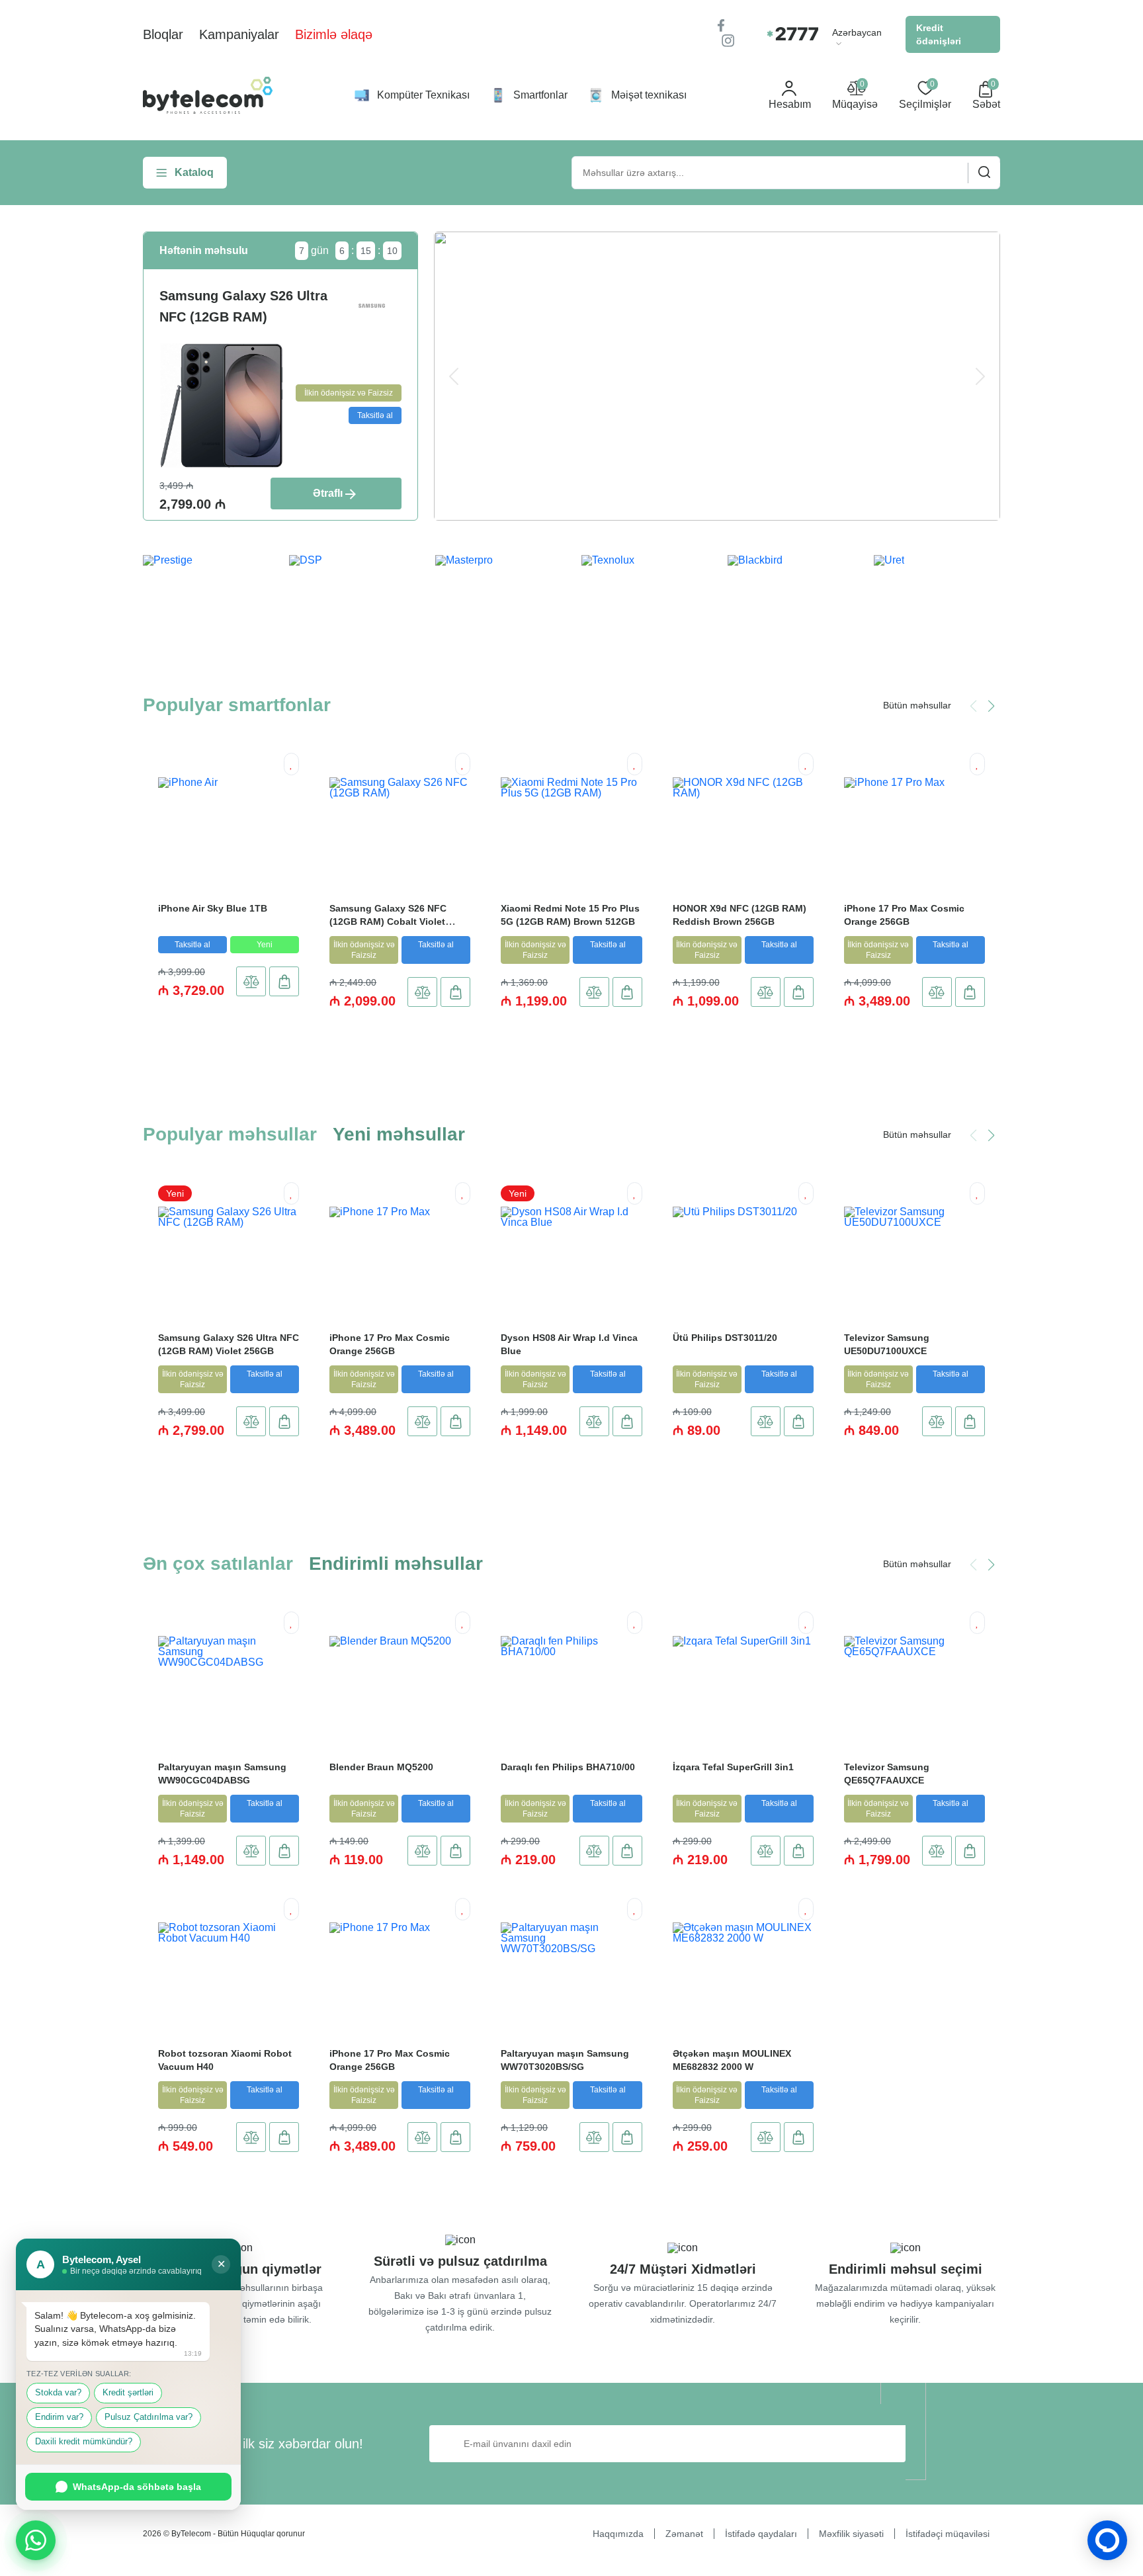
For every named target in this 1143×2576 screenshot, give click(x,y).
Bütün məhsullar (917, 705)
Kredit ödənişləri (939, 34)
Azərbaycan (857, 33)
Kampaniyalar (239, 34)
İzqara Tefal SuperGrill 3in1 (733, 1767)
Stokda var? (58, 2393)
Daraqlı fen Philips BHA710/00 (568, 1767)
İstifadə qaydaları (761, 2534)
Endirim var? (59, 2417)
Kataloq (194, 172)
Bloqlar (163, 34)
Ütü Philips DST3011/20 (725, 1338)
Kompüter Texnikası (423, 95)
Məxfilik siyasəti (851, 2534)
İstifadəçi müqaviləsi (948, 2534)
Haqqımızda (618, 2534)
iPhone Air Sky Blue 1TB (213, 908)
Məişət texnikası (649, 95)
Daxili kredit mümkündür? (84, 2442)
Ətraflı (328, 493)
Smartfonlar (540, 95)
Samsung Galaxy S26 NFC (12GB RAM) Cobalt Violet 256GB (388, 922)
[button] (991, 706)
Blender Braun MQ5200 (381, 1767)
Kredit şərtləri (128, 2393)
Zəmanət (684, 2534)
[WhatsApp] (36, 2540)
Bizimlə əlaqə (334, 34)
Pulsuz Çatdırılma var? (148, 2417)
